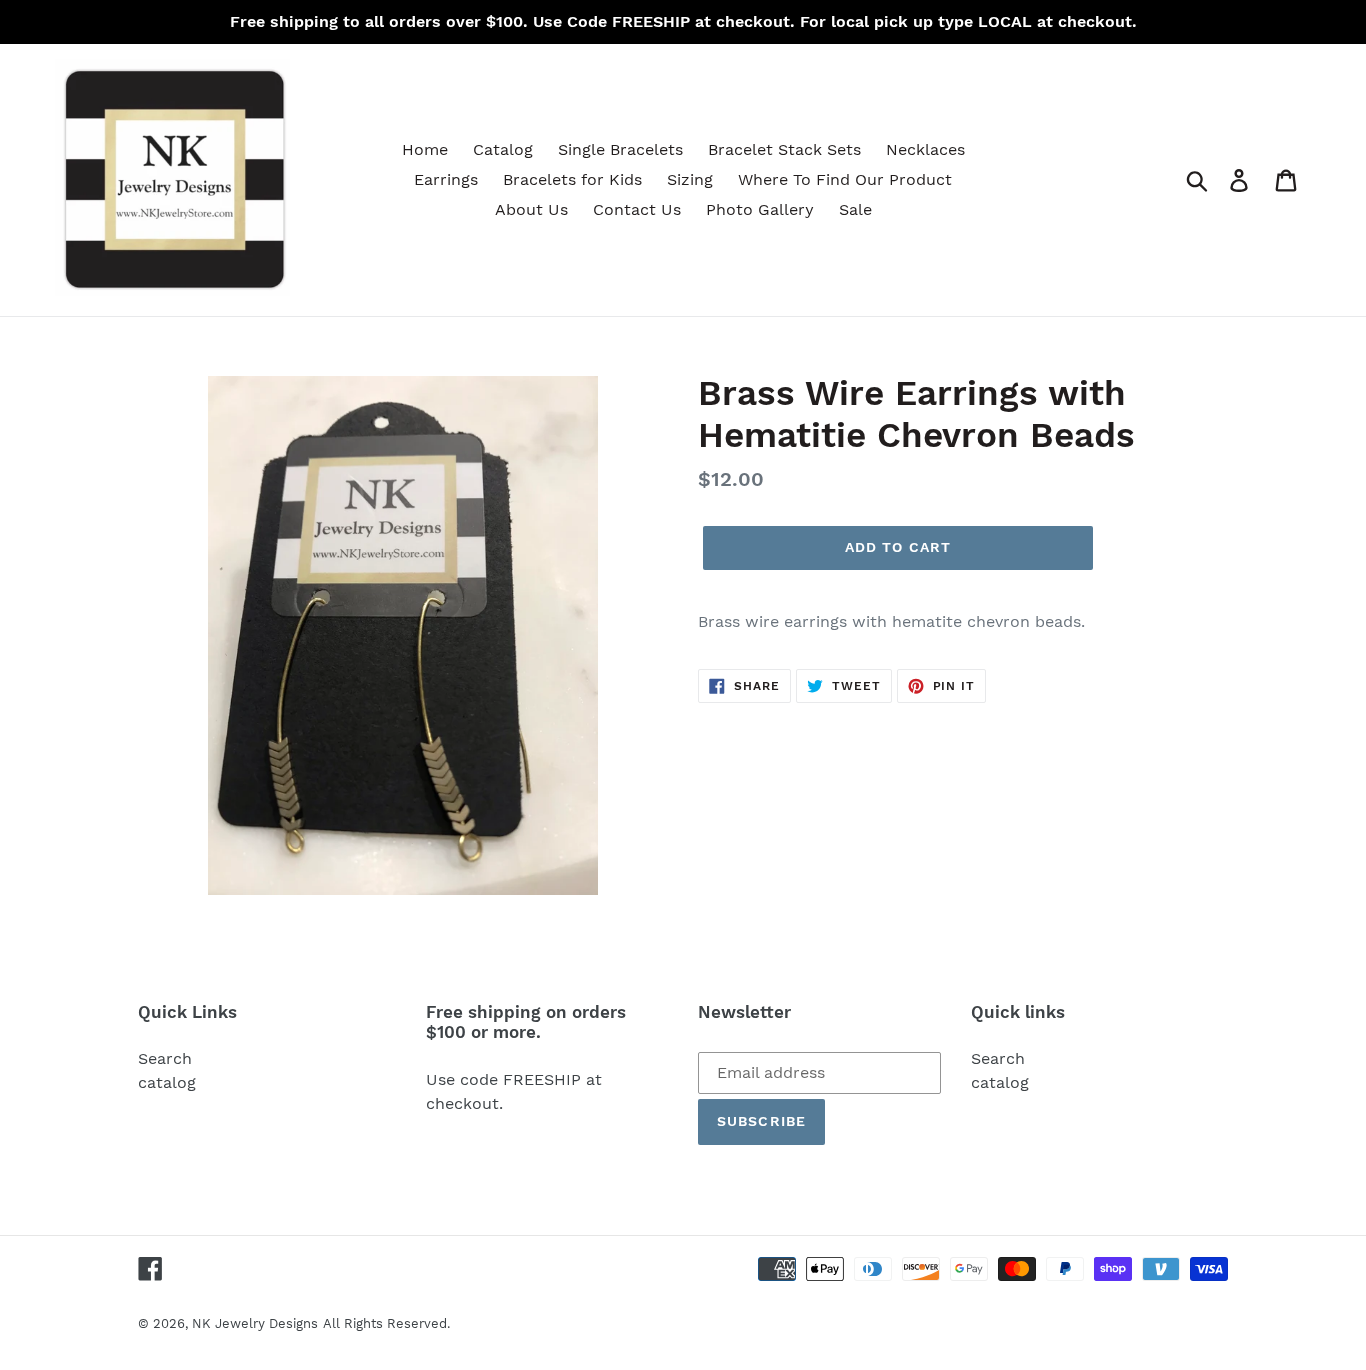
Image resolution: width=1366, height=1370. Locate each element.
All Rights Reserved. (386, 1323)
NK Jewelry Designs (255, 1323)
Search (165, 1058)
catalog (167, 1082)
